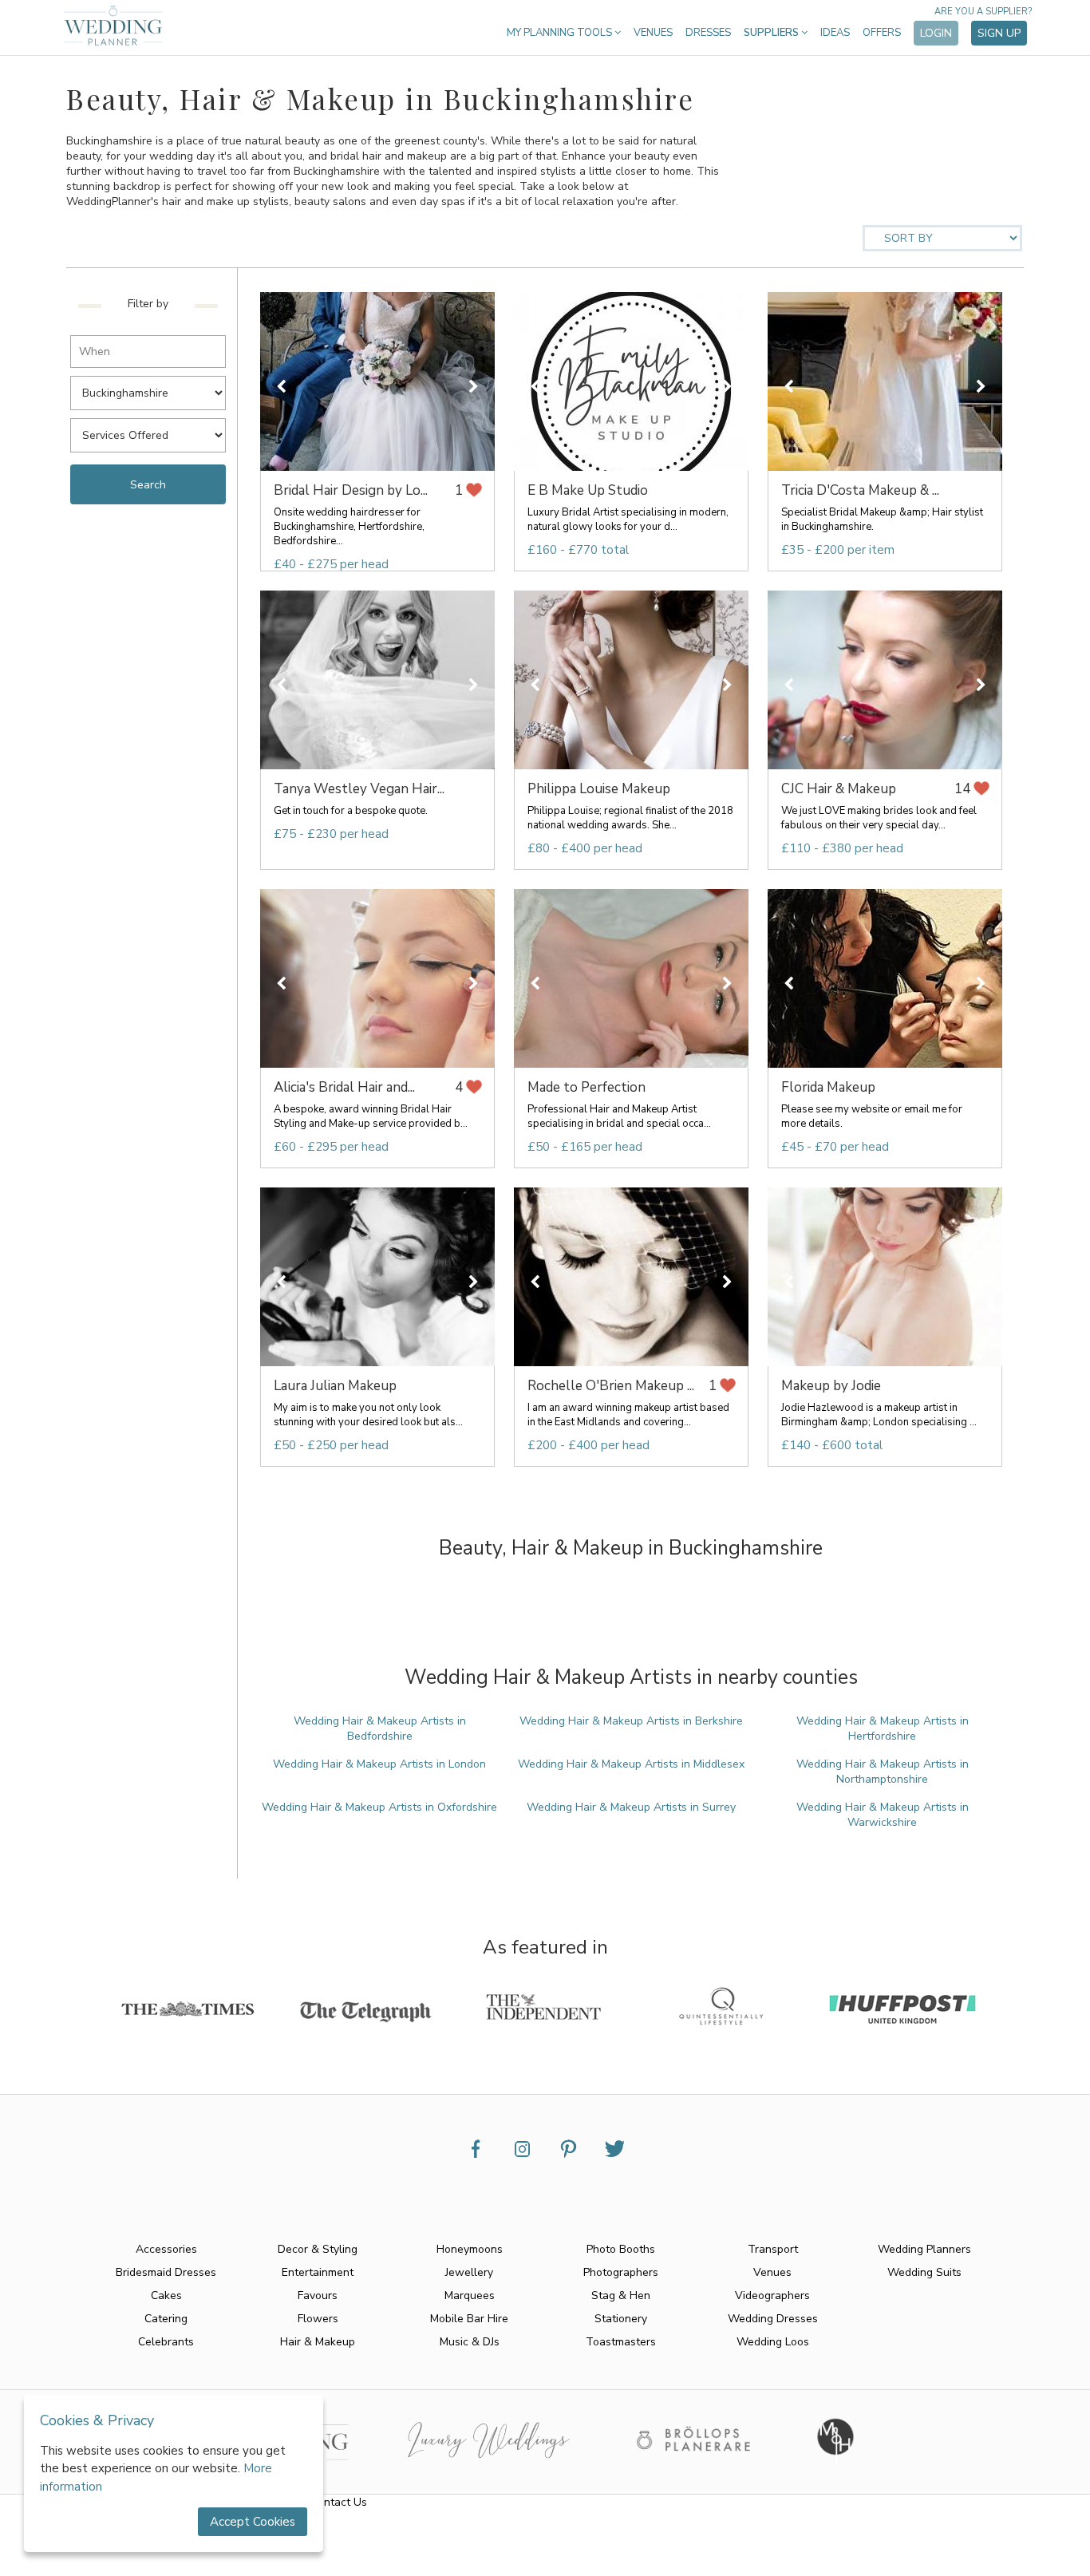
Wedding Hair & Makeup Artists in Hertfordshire (883, 1729)
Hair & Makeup (318, 2342)
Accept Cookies (253, 2522)
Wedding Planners (924, 2249)
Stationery (621, 2319)
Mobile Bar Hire (469, 2319)
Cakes (166, 2295)
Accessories (166, 2249)
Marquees (470, 2295)
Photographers (621, 2272)
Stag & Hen (621, 2295)
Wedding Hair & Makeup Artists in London (379, 1764)
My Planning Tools (561, 33)
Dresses (708, 33)
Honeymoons (470, 2249)
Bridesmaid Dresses (166, 2272)
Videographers (772, 2295)
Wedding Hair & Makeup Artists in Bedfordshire (380, 1729)
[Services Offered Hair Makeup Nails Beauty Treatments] (152, 431)
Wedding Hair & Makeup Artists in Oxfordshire (379, 1807)
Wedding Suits (924, 2272)
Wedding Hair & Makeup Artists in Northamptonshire (883, 1772)
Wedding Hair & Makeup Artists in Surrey (631, 1807)
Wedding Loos (773, 2342)
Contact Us (339, 2502)
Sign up (999, 33)
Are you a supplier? (983, 12)
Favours (318, 2295)
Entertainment (318, 2272)
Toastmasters (621, 2342)
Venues (653, 33)
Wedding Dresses (773, 2319)
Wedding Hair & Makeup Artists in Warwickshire (883, 1815)
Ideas (835, 33)
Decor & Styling (318, 2249)
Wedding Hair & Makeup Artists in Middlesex (631, 1764)
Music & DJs (470, 2342)
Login (936, 33)
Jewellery (469, 2272)
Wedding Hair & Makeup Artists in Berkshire (631, 1721)
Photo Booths (621, 2249)
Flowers (318, 2319)
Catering (166, 2319)
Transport (773, 2249)
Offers (882, 33)
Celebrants (166, 2342)
